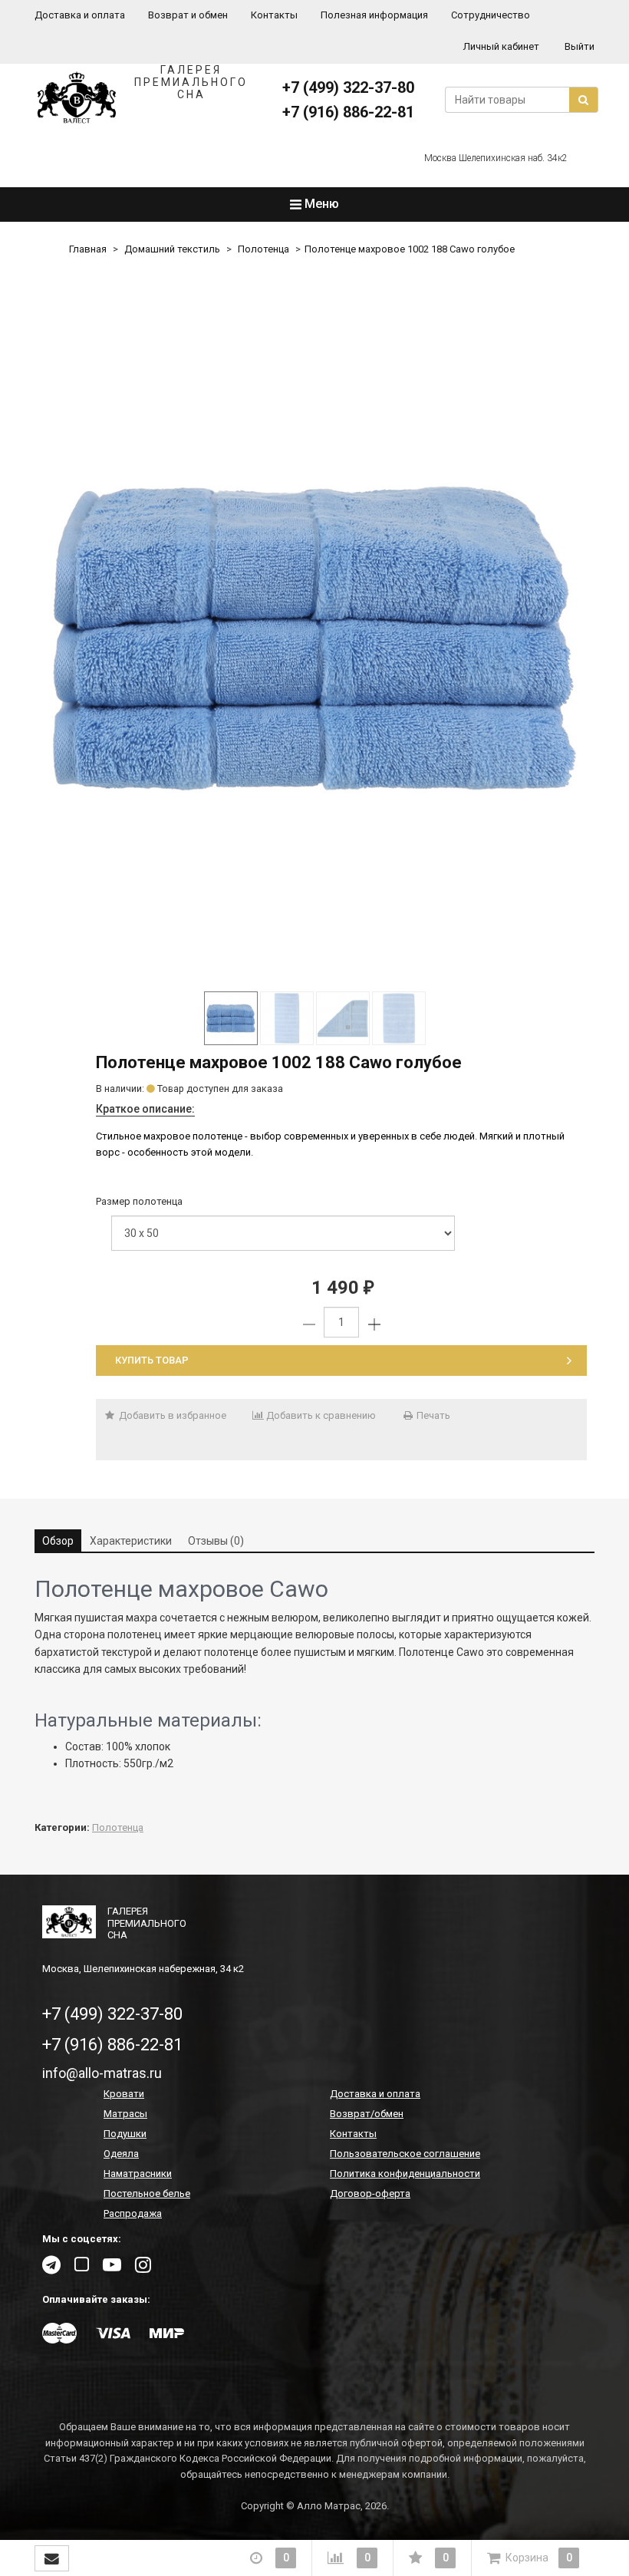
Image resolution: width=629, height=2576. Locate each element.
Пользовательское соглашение (405, 2154)
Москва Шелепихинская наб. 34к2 (496, 158)
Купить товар (152, 1360)
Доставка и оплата (80, 15)
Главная (88, 249)
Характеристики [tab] (131, 1541)
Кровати (124, 2094)
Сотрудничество (491, 15)
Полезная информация (374, 15)
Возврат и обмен (188, 15)
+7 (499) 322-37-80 (348, 87)
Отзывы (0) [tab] (216, 1541)
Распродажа (133, 2213)
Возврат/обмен (367, 2114)
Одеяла (121, 2154)
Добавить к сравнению (320, 1415)
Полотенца (263, 249)
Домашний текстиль (172, 249)
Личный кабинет (501, 46)
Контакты (274, 15)
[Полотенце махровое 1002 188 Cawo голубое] (314, 638)
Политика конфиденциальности (405, 2174)
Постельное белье (147, 2193)
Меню (320, 204)
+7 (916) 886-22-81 (348, 112)
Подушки (125, 2134)
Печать (432, 1415)
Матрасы (125, 2114)
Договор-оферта (370, 2193)
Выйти (580, 46)
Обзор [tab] (58, 1541)
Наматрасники (138, 2174)
